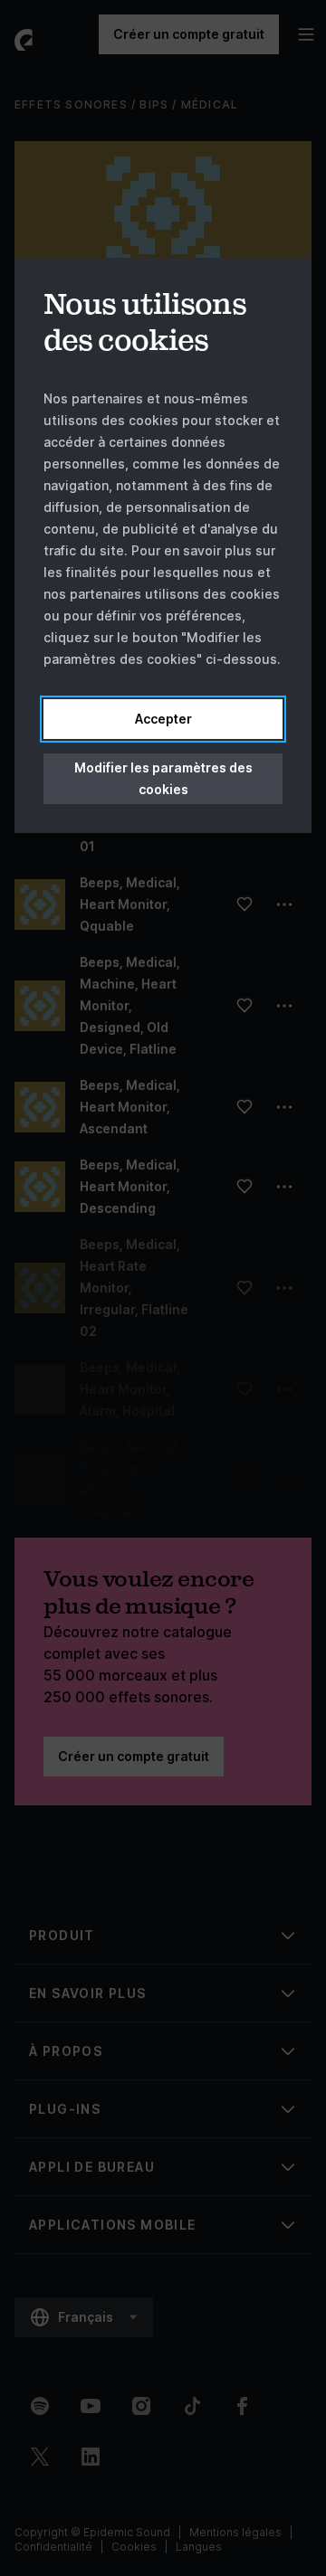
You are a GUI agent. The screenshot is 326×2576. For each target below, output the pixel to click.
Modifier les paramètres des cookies (163, 778)
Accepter (163, 719)
